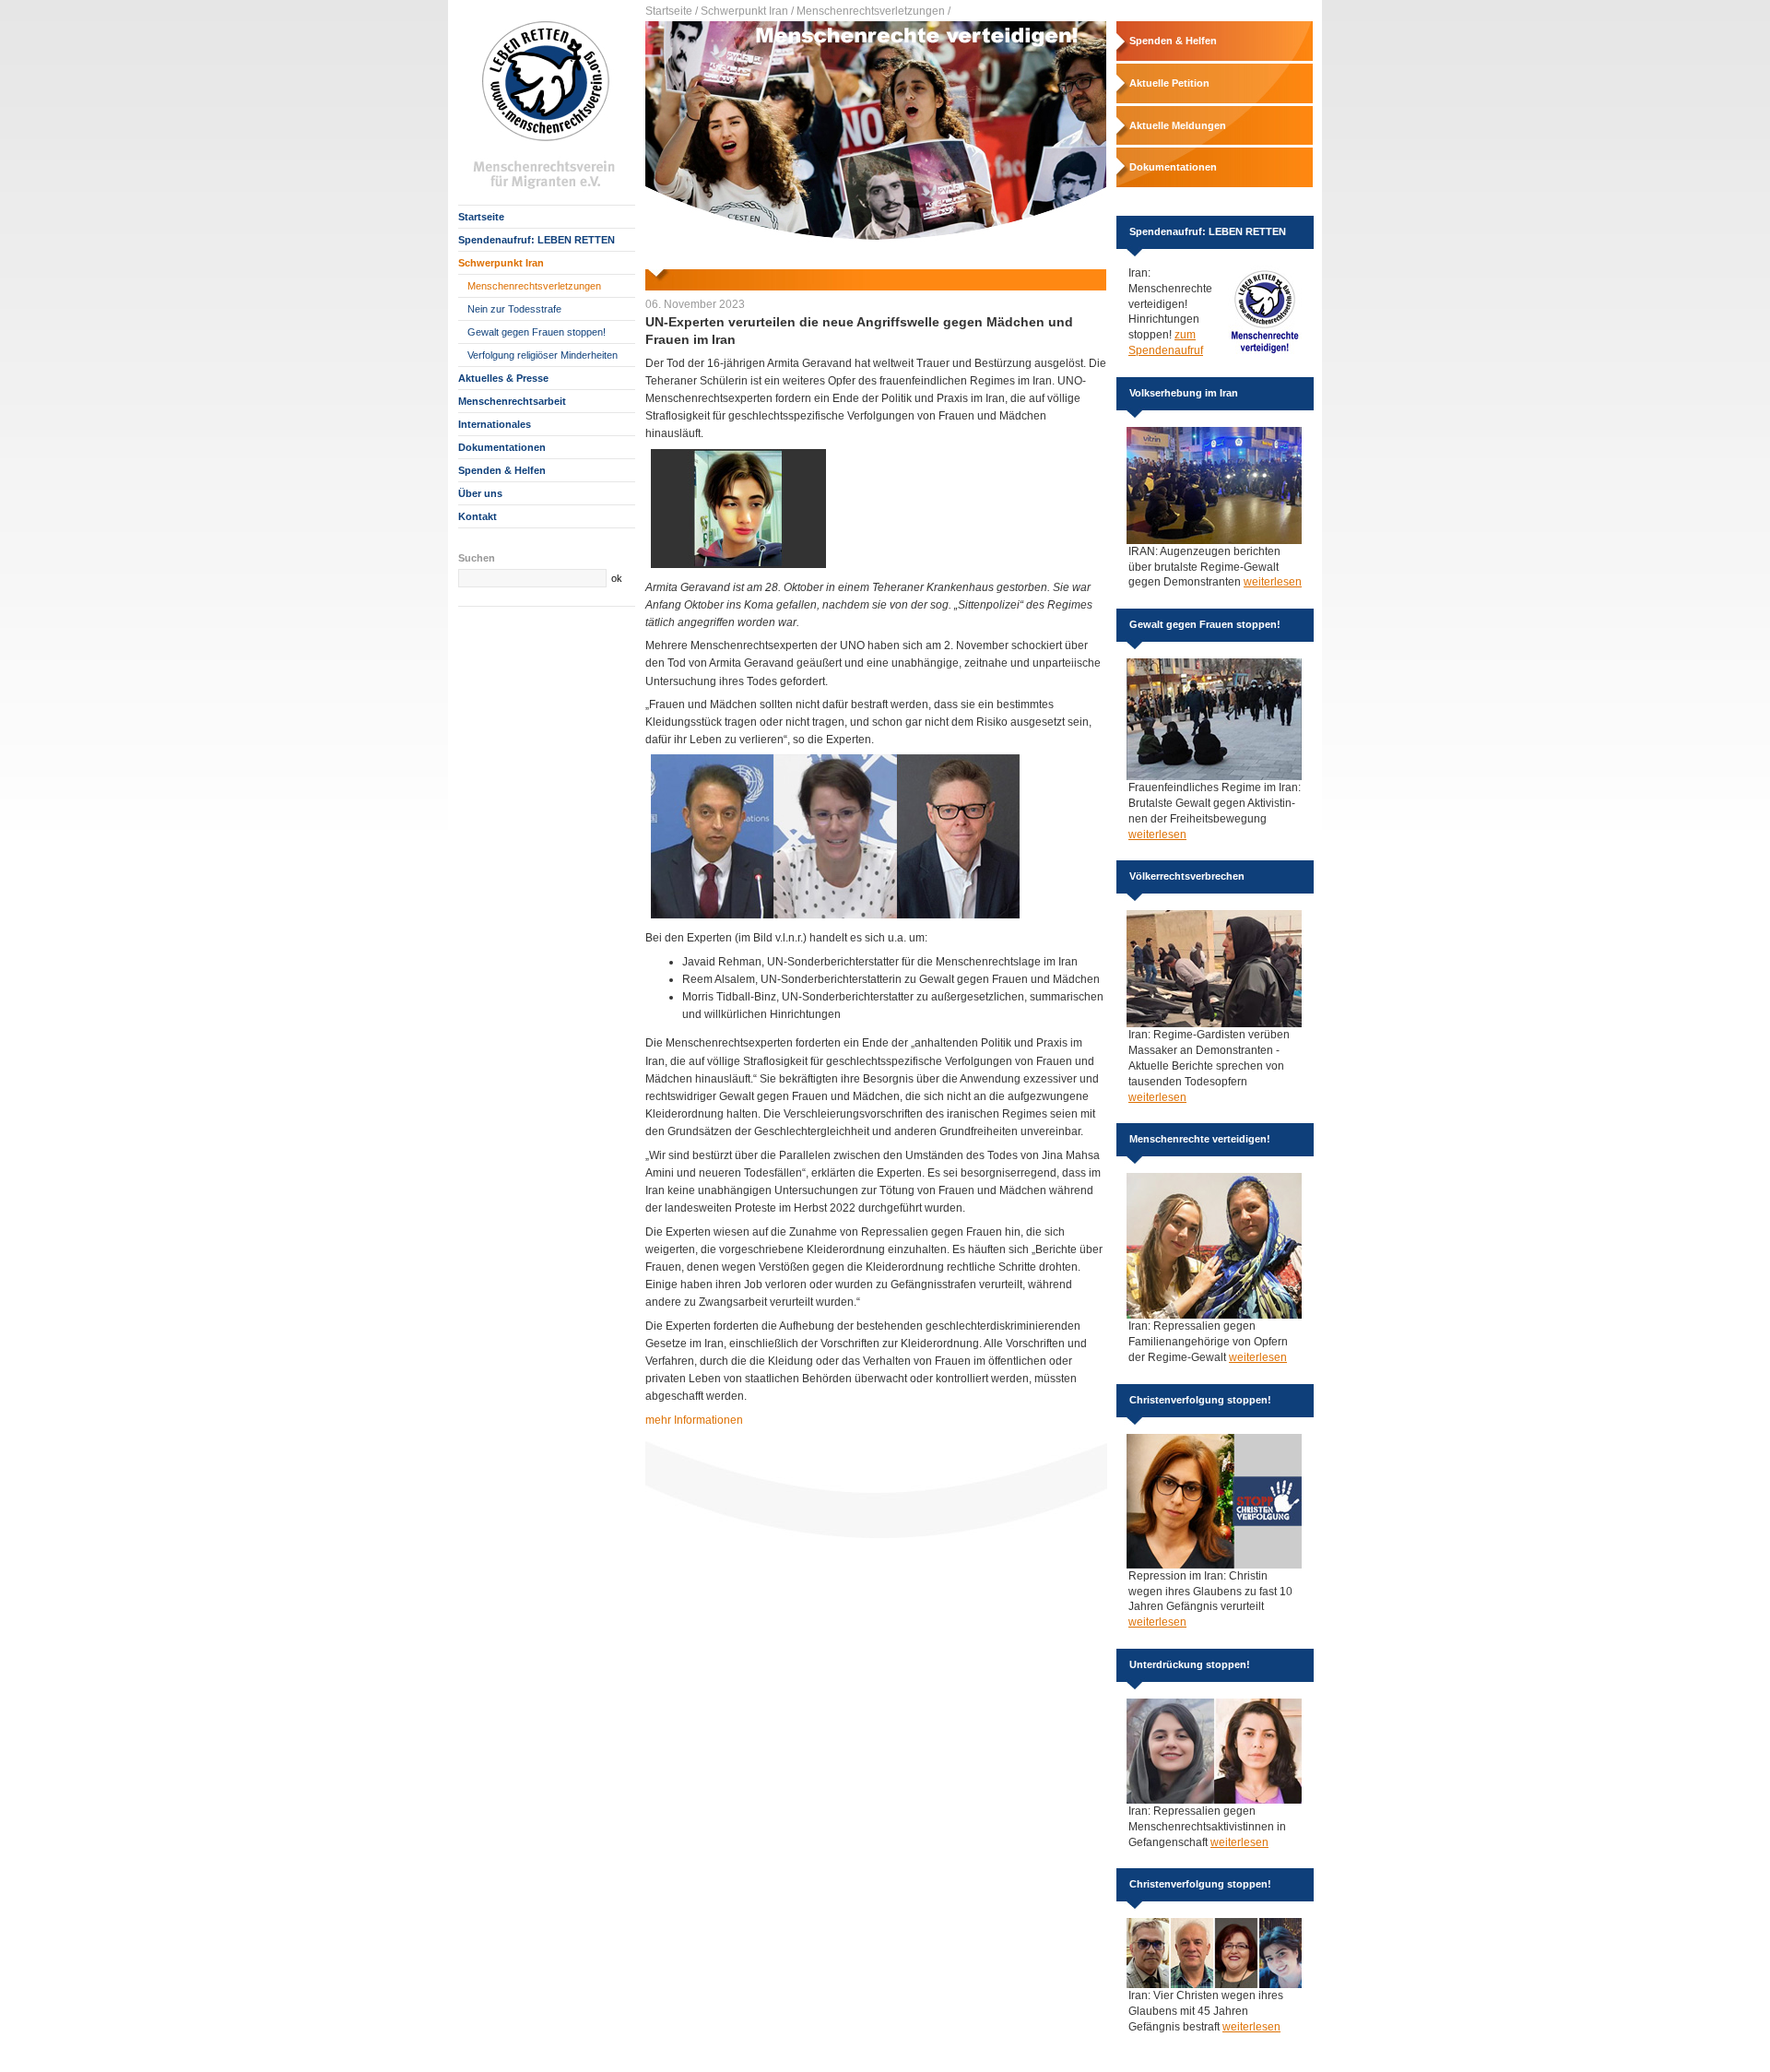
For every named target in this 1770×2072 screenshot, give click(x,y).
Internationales (495, 424)
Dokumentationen (502, 447)
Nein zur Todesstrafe (514, 309)
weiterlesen (1273, 582)
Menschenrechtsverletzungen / (873, 11)
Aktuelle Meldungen (1178, 125)
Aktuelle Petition (1169, 83)
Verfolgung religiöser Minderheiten (543, 355)
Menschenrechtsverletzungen (534, 286)
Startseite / (672, 11)
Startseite (481, 217)
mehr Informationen (694, 1420)
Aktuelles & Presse (503, 378)
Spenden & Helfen (502, 470)
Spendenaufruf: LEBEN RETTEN (537, 240)
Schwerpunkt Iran (501, 263)
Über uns (480, 493)
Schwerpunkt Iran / (747, 11)
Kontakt (478, 516)
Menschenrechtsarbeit (512, 401)
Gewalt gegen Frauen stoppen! (537, 332)
